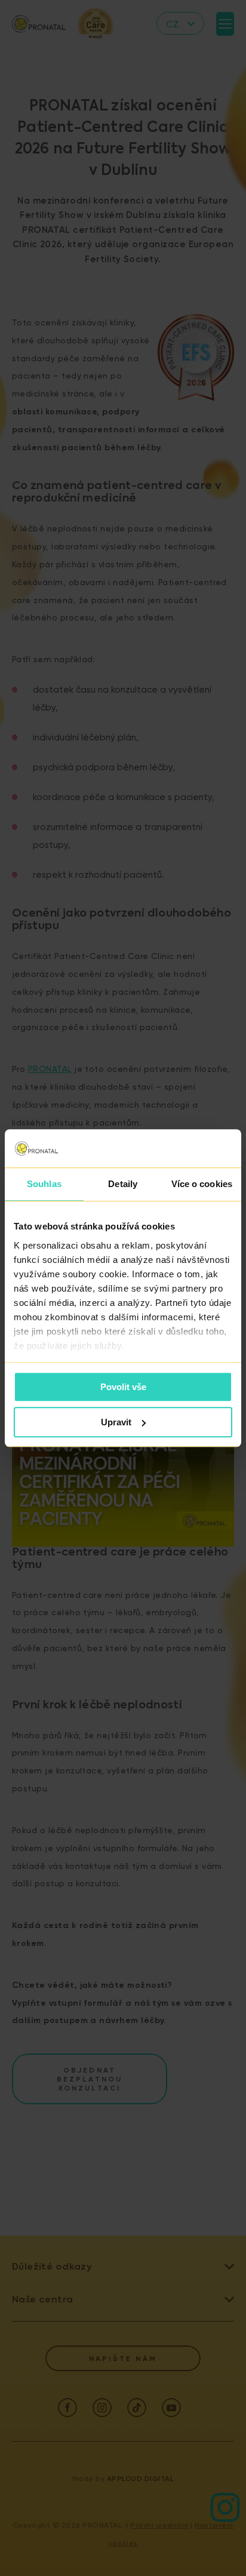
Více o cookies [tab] (202, 1184)
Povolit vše (123, 1387)
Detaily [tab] (123, 1184)
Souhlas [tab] (44, 1184)
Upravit (116, 1422)
